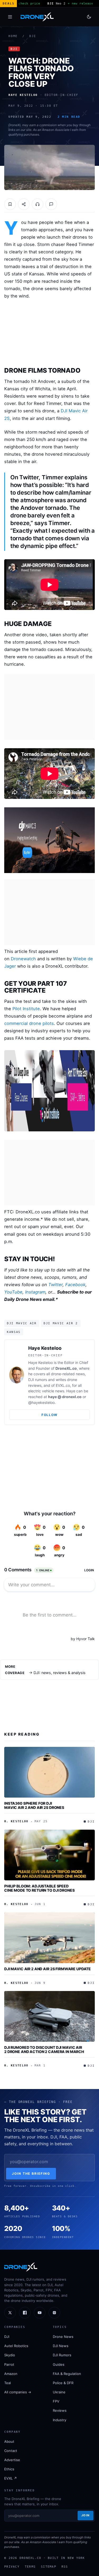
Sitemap (49, 2567)
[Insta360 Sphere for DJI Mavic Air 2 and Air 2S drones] (49, 1772)
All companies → (18, 2392)
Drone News (63, 2337)
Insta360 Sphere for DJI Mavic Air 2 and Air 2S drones (34, 1805)
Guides (59, 2364)
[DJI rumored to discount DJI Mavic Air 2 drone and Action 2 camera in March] (49, 2016)
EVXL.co (63, 1385)
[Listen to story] (37, 204)
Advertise (12, 2460)
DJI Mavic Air (22, 1323)
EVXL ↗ (11, 2478)
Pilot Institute (26, 1009)
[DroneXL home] (37, 17)
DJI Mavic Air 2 (61, 1323)
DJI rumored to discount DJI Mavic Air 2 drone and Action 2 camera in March (44, 2049)
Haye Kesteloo (45, 1348)
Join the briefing (31, 2174)
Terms (30, 2567)
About (9, 2441)
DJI (33, 36)
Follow (49, 1415)
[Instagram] (54, 2313)
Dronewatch (23, 959)
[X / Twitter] (10, 2313)
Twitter (55, 1285)
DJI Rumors (62, 2355)
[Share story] (24, 204)
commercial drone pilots (29, 1023)
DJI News (61, 2346)
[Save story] (10, 204)
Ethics (9, 2469)
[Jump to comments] (51, 204)
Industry (60, 2420)
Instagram (35, 1292)
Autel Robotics (16, 2346)
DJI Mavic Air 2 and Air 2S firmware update (48, 1969)
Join (86, 2515)
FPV (56, 2401)
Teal (8, 2383)
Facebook (75, 1285)
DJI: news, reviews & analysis (60, 1673)
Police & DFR (63, 2383)
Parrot (9, 2364)
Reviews (60, 2410)
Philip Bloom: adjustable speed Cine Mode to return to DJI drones (39, 1888)
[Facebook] (25, 2313)
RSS (65, 2567)
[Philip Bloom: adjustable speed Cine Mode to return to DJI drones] (49, 1855)
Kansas (14, 1332)
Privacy (12, 2567)
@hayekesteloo (41, 1402)
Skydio (10, 2355)
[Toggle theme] (89, 17)
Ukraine (59, 2392)
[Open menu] (10, 17)
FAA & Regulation (67, 2374)
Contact (11, 2451)
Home (13, 36)
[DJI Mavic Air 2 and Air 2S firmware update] (49, 1938)
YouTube (13, 1292)
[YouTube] (40, 2313)
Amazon (11, 2374)
